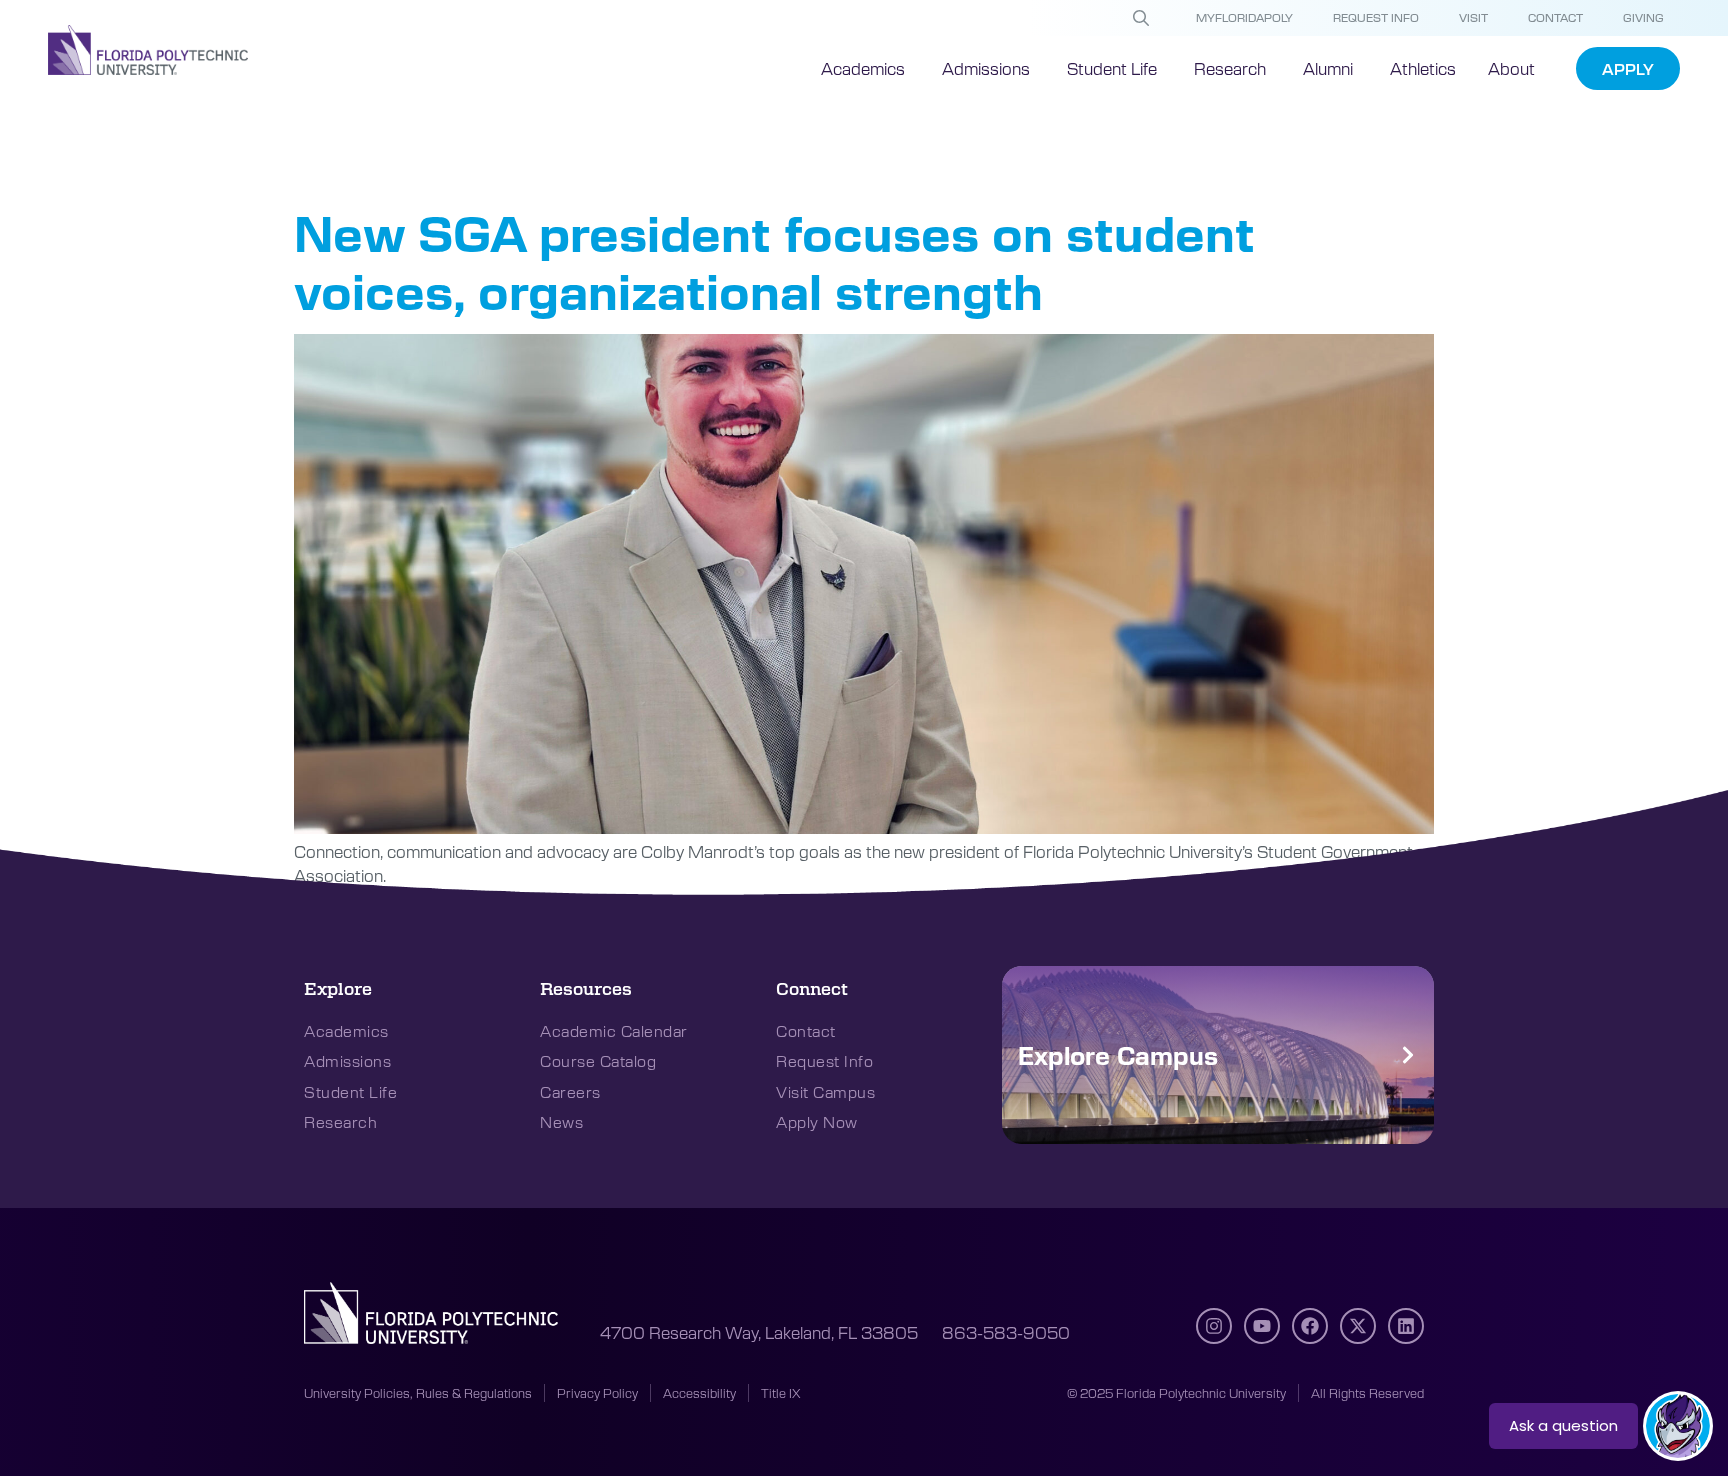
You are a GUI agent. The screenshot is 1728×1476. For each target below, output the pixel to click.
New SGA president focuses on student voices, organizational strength (774, 260)
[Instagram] (1214, 1326)
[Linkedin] (1406, 1326)
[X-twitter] (1358, 1326)
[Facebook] (1310, 1326)
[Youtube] (1262, 1326)
